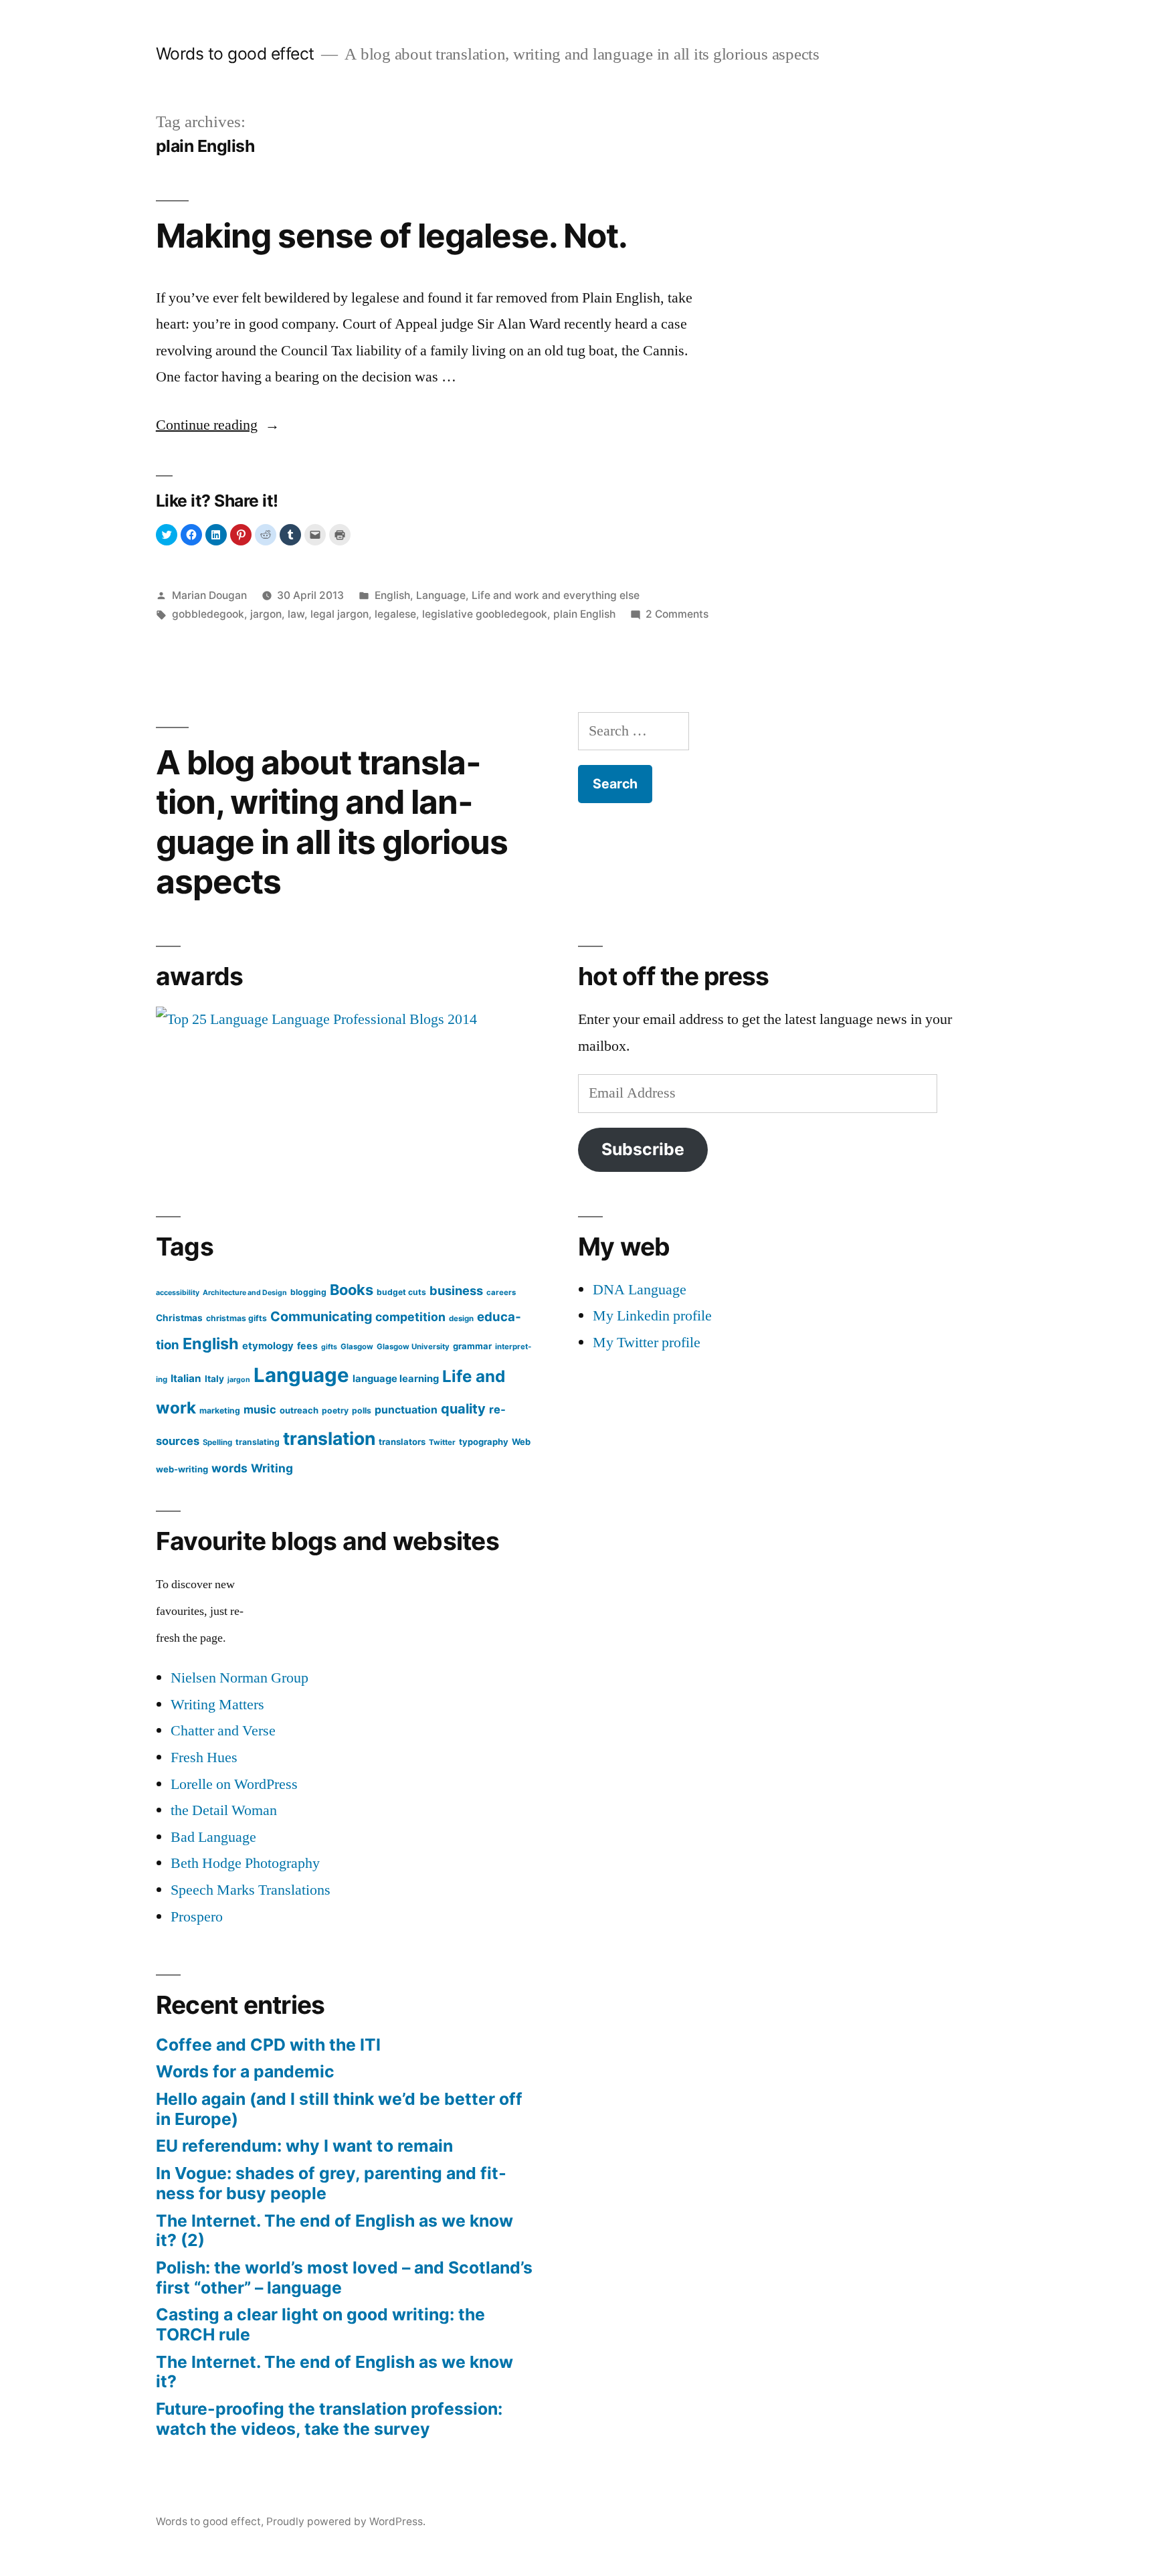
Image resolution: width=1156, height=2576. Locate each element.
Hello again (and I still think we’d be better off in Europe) (339, 2109)
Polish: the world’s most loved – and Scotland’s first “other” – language (344, 2278)
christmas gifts (236, 1318)
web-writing (182, 1469)
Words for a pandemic (245, 2071)
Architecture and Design (245, 1293)
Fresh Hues (204, 1757)
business (456, 1290)
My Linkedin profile (652, 1316)
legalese (395, 614)
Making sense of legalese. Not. (392, 236)
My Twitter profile (647, 1343)
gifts (329, 1347)
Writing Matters (217, 1705)
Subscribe (643, 1149)
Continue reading (218, 425)
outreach (299, 1410)
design (461, 1318)
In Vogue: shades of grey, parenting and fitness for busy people (331, 2183)
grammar (472, 1346)
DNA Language (640, 1290)
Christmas (179, 1318)
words (229, 1468)
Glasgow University (413, 1347)
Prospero (197, 1917)
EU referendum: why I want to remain (304, 2146)
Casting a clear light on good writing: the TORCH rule (320, 2324)
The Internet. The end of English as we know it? (334, 2372)
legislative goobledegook (485, 614)
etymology (268, 1346)
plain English (584, 614)
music (260, 1409)
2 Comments (677, 614)
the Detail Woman (224, 1810)
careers (501, 1292)
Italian (186, 1378)
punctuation (406, 1410)
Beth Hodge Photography (245, 1863)
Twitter (442, 1442)
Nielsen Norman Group (239, 1678)
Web (521, 1442)
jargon (266, 614)
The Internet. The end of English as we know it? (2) (334, 2231)
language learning (396, 1379)
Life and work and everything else (556, 595)
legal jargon (340, 614)
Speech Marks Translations (251, 1890)
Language (441, 595)
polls (362, 1410)
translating (258, 1442)
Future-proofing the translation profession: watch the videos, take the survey (329, 2419)
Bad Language (213, 1837)
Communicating (321, 1316)
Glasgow (357, 1347)
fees (307, 1346)
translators (402, 1442)
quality (463, 1409)
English (392, 595)
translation (329, 1438)
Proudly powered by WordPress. (346, 2521)
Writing (272, 1468)
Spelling (217, 1442)
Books (352, 1290)
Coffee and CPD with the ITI (268, 2045)
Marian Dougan (209, 595)
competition (410, 1317)
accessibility (178, 1293)
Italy (214, 1379)
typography (484, 1442)
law (296, 614)
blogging (308, 1292)
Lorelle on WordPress (234, 1784)
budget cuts (401, 1292)
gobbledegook (208, 614)
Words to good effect (235, 54)
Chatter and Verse (223, 1731)
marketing (220, 1410)
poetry (335, 1410)
